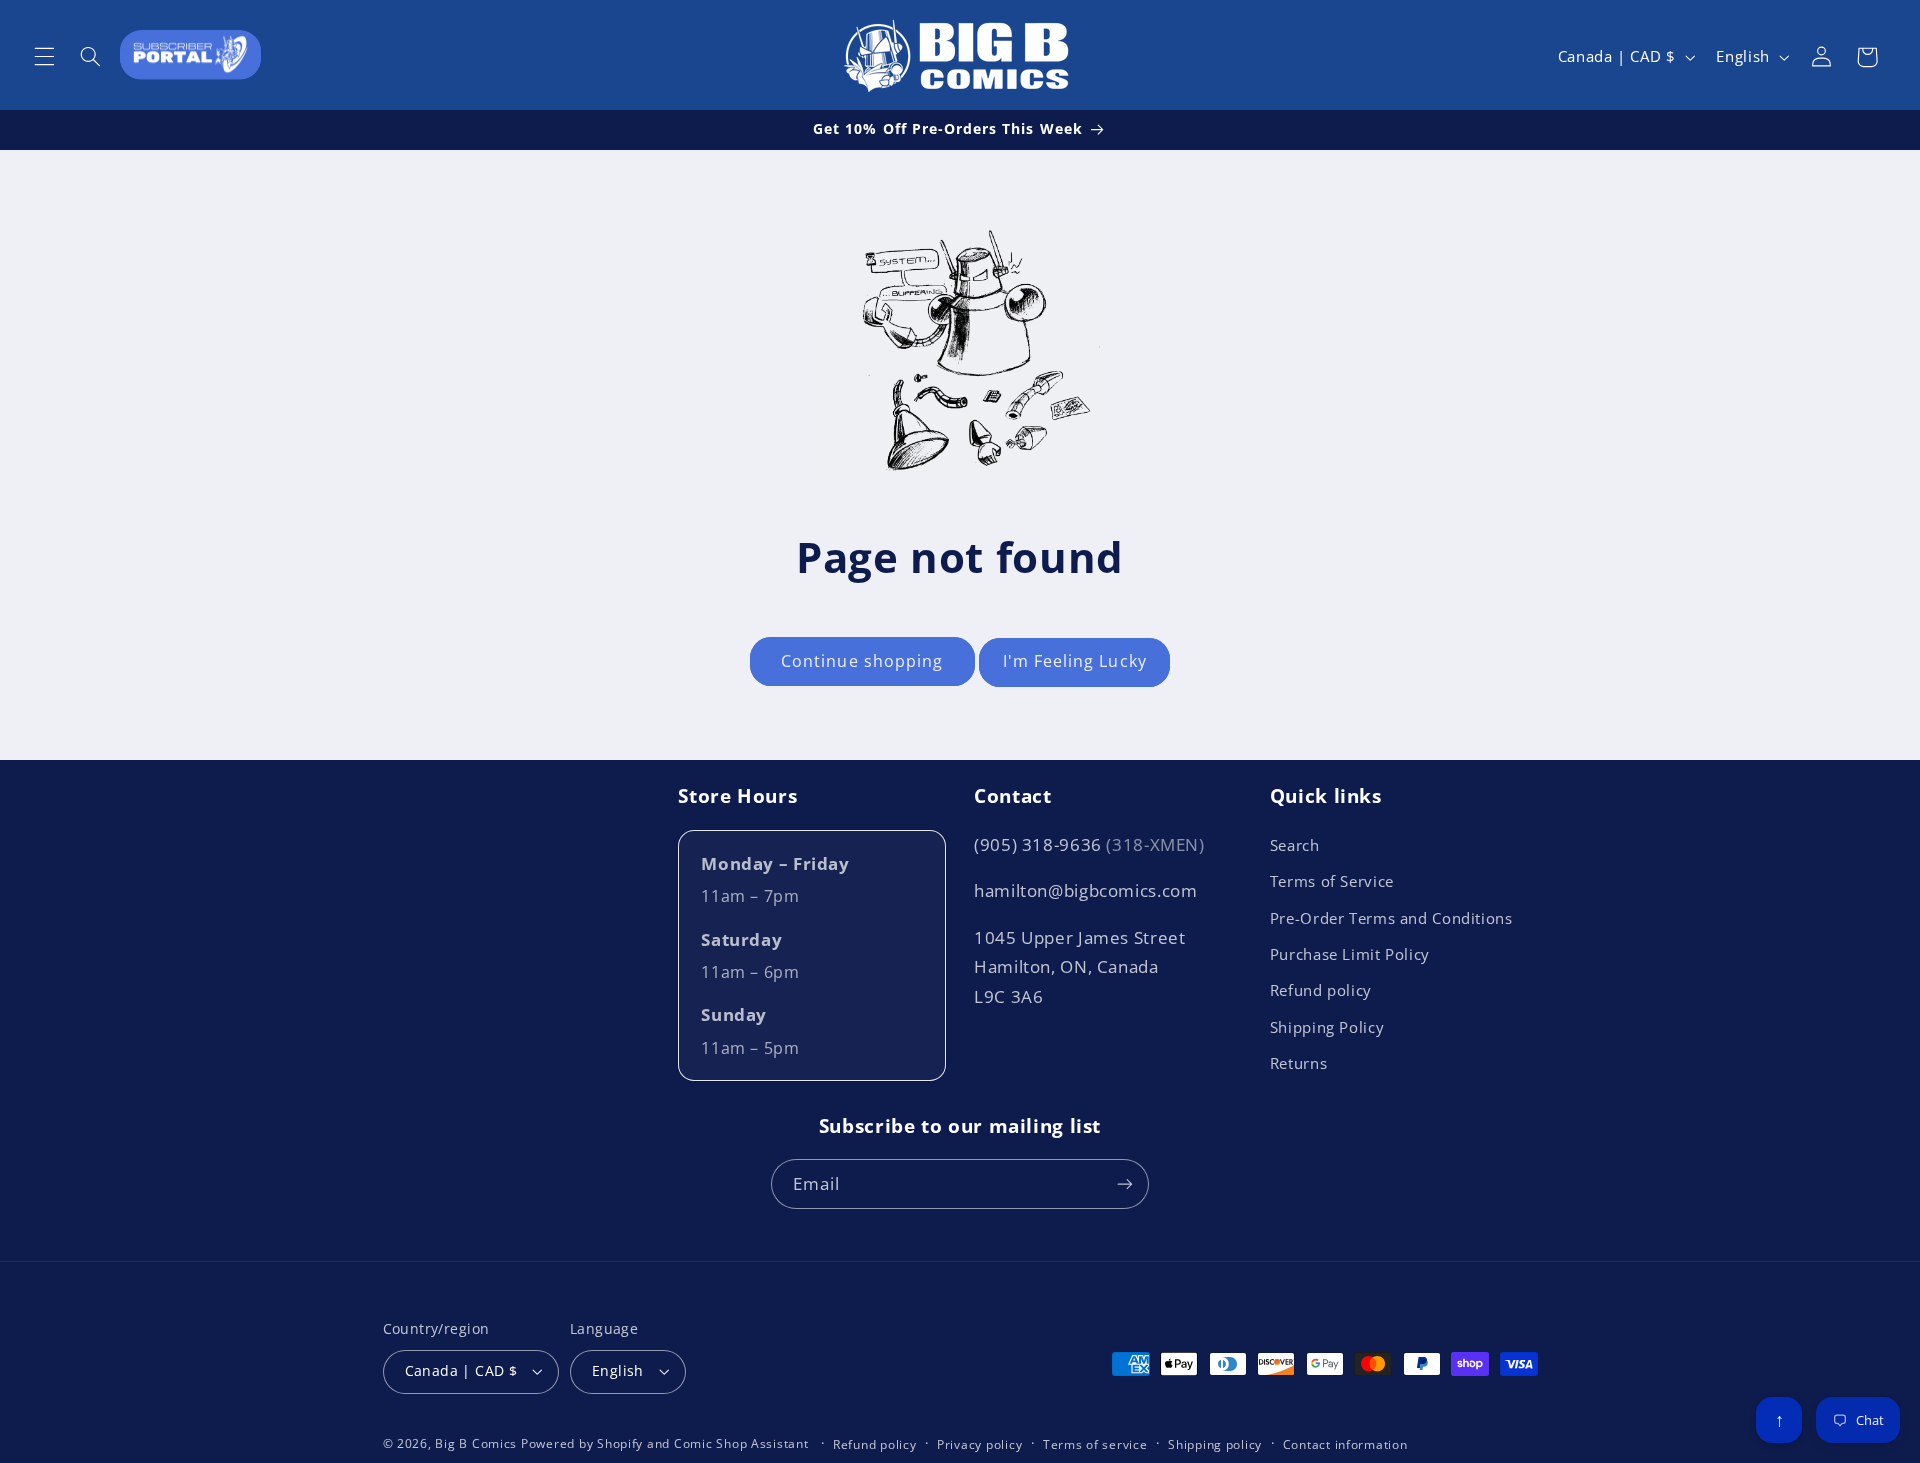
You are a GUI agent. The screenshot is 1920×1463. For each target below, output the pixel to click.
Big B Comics (476, 1443)
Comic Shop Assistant (741, 1443)
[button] (44, 57)
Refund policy (1321, 990)
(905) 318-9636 (1089, 844)
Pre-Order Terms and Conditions (1391, 918)
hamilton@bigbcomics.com (1086, 890)
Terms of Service (1332, 881)
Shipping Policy (1327, 1027)
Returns (1298, 1063)
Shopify (620, 1443)
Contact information (1345, 1444)
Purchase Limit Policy (1350, 954)
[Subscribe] (1125, 1183)
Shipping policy (1215, 1444)
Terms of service (1095, 1444)
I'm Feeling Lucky (1075, 661)
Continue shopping (862, 661)
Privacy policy (979, 1444)
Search (1295, 845)
